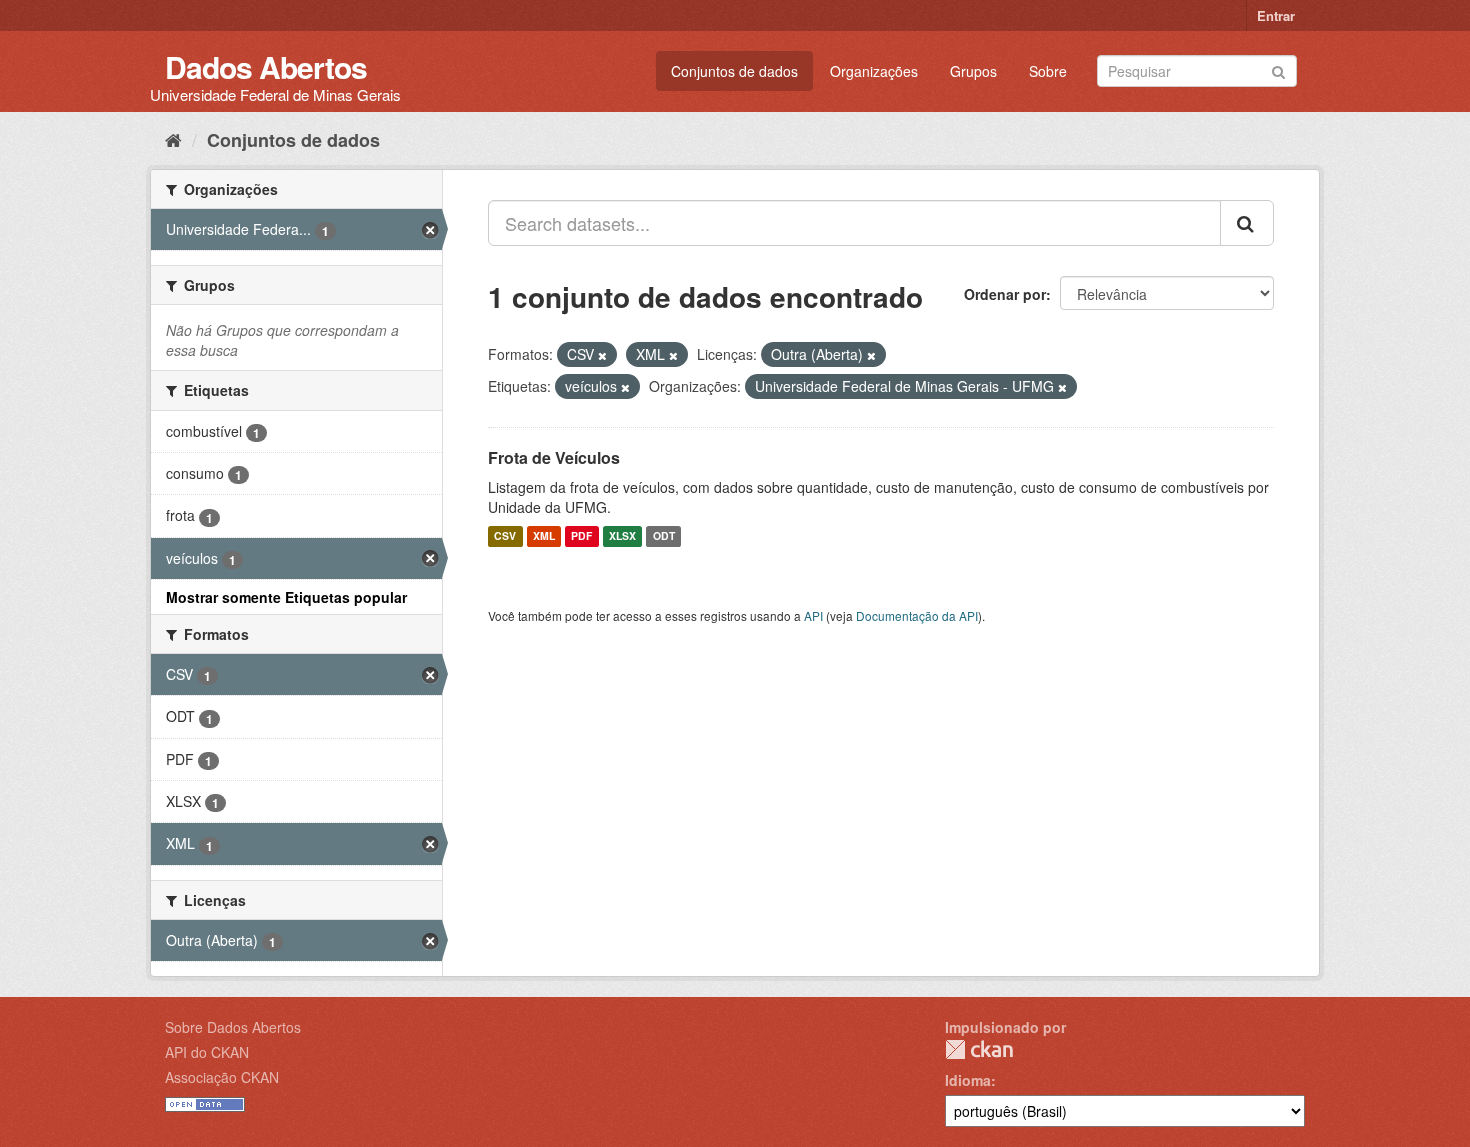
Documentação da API (917, 615)
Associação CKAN (222, 1077)
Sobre (1048, 71)
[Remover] (602, 355)
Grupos (973, 71)
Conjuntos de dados (734, 71)
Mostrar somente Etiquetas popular (286, 597)
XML (544, 536)
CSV (505, 536)
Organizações (874, 71)
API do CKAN (207, 1052)
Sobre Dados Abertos (233, 1027)
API (813, 615)
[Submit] (1278, 69)
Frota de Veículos (554, 457)
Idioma (968, 1080)
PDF (581, 536)
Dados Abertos (266, 66)
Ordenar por (1005, 294)
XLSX (622, 536)
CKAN (979, 1049)
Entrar (1276, 15)
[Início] (173, 139)
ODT (664, 536)
